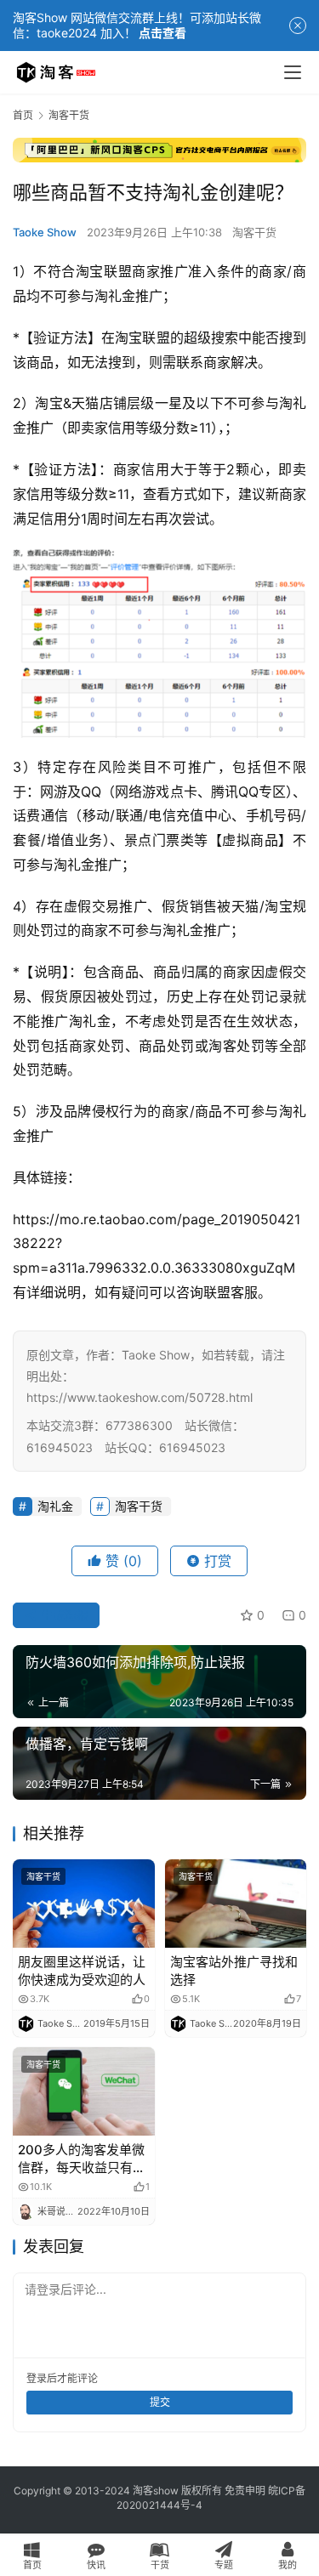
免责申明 (245, 2491)
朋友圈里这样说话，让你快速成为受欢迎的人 (82, 1971)
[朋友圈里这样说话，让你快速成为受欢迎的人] (84, 1904)
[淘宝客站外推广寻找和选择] (236, 1904)
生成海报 (63, 1615)
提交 (160, 2402)
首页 (23, 115)
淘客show (156, 2491)
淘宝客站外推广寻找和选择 (234, 1971)
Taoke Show (45, 232)
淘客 (222, 1046)
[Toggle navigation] (293, 72)
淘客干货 (254, 232)
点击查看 (162, 33)
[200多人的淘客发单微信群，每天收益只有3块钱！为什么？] (84, 2091)
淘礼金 (115, 296)
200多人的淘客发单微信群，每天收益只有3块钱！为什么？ (81, 2159)
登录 (37, 2378)
